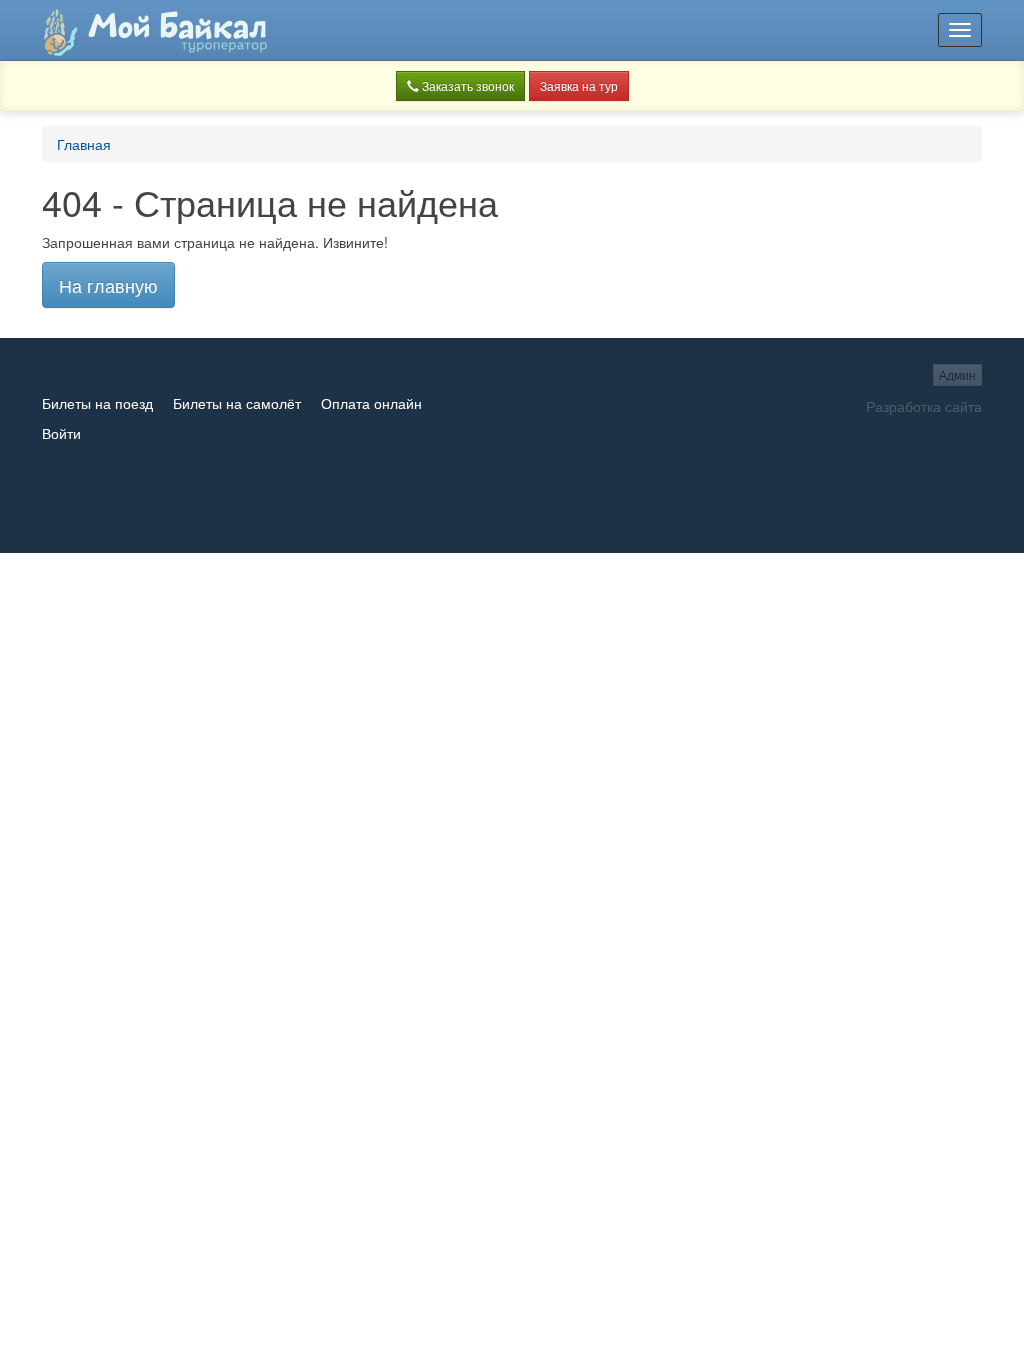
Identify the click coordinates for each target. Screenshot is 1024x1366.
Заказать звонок (466, 85)
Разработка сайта (924, 406)
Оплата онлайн (371, 403)
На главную (108, 285)
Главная (84, 144)
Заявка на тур (579, 85)
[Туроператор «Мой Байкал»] (155, 30)
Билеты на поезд (97, 403)
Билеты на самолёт (237, 403)
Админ (957, 374)
